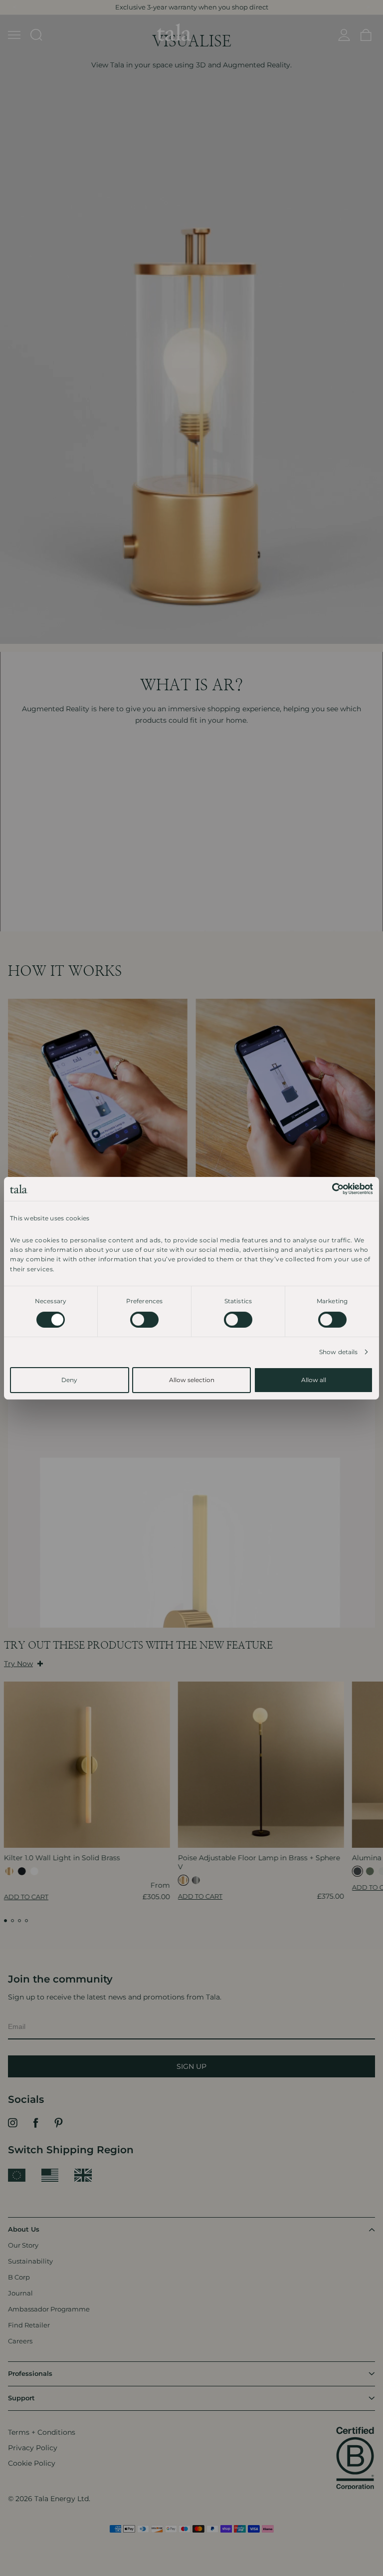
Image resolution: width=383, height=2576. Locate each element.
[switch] (144, 1320)
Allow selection (192, 1380)
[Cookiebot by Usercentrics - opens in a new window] (329, 1188)
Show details (338, 1352)
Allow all (314, 1380)
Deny (69, 1380)
